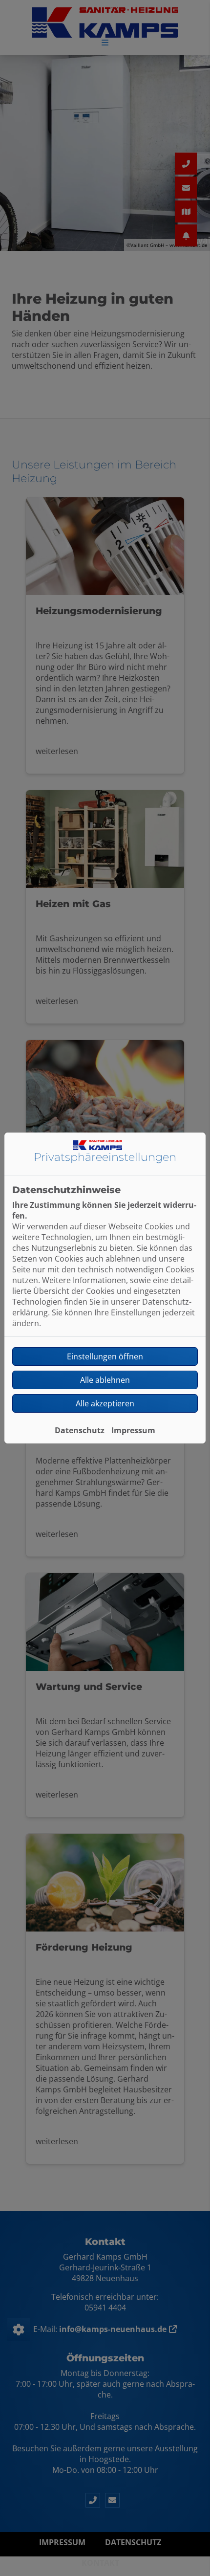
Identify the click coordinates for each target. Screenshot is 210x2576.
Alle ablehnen (105, 1380)
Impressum (133, 1430)
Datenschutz (80, 1430)
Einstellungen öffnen (105, 1356)
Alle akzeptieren (105, 1403)
